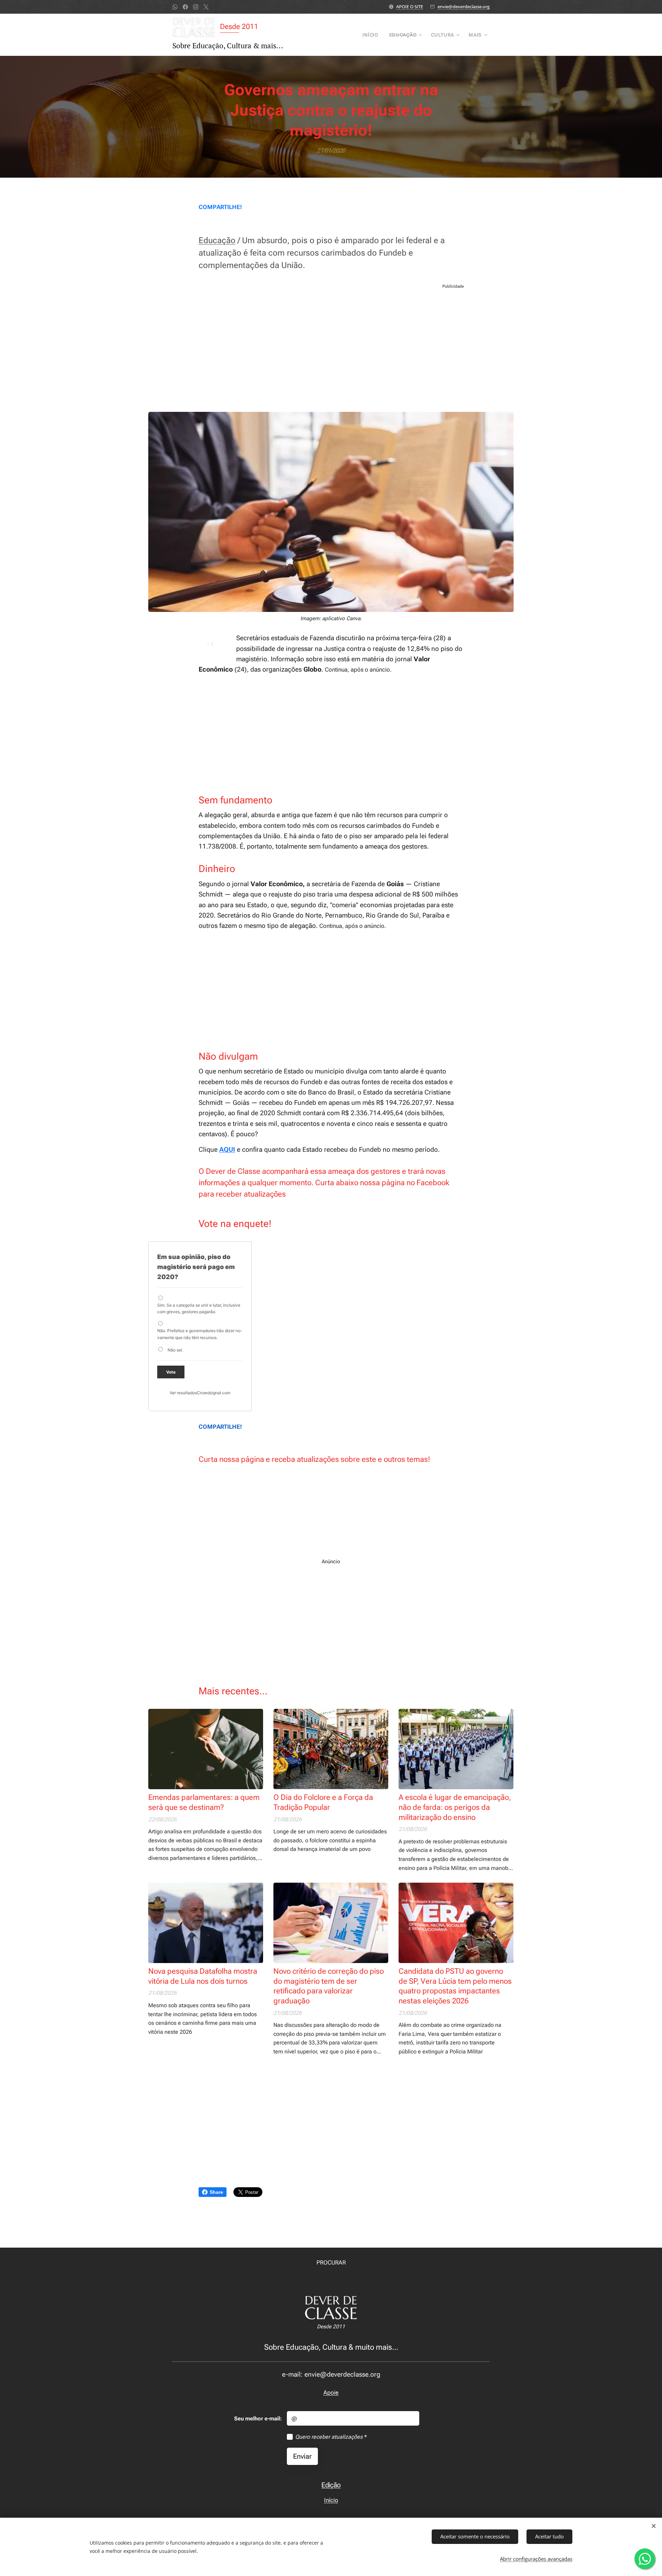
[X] (206, 7)
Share (216, 2192)
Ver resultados (183, 1393)
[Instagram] (196, 7)
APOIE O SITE (410, 7)
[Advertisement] (331, 350)
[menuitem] (372, 35)
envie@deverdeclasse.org (464, 7)
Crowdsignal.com (214, 1393)
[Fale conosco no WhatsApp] (645, 2559)
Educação (217, 240)
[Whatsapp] (175, 7)
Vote (171, 1372)
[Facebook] (185, 7)
